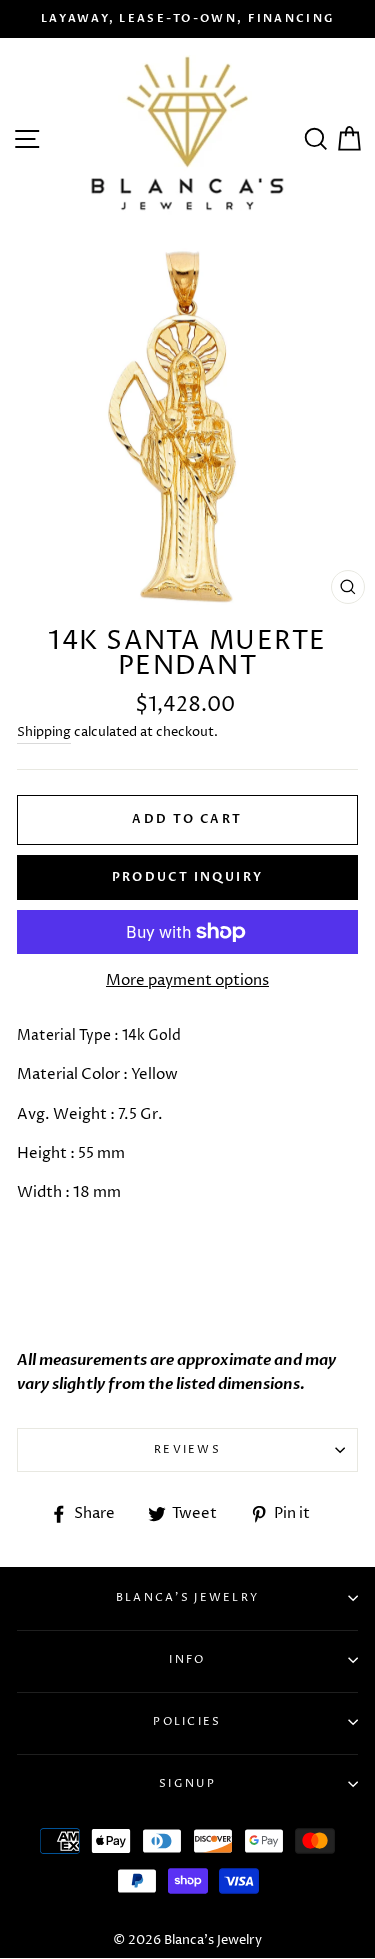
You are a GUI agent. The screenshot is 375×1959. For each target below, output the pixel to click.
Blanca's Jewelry (188, 1597)
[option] (187, 19)
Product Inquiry (188, 877)
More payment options (187, 980)
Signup (187, 1783)
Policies (187, 1721)
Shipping (44, 732)
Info (187, 1659)
